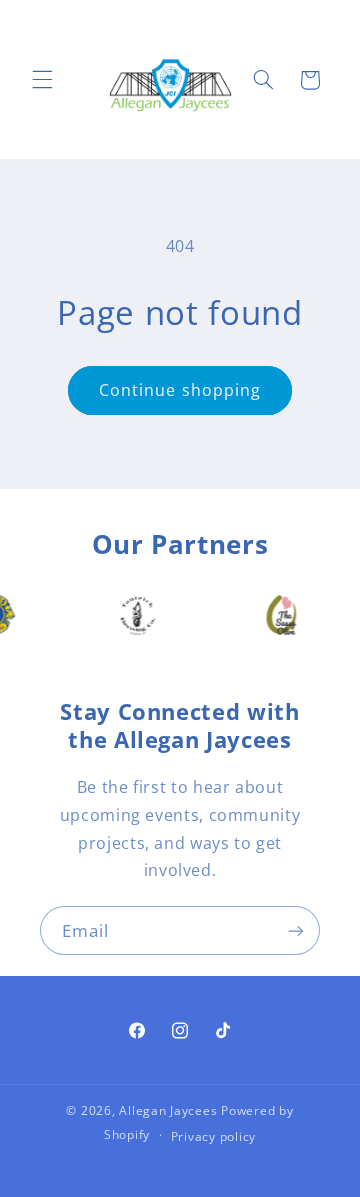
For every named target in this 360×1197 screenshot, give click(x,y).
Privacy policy (213, 1136)
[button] (42, 80)
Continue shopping (180, 390)
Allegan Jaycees (168, 1110)
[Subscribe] (296, 930)
